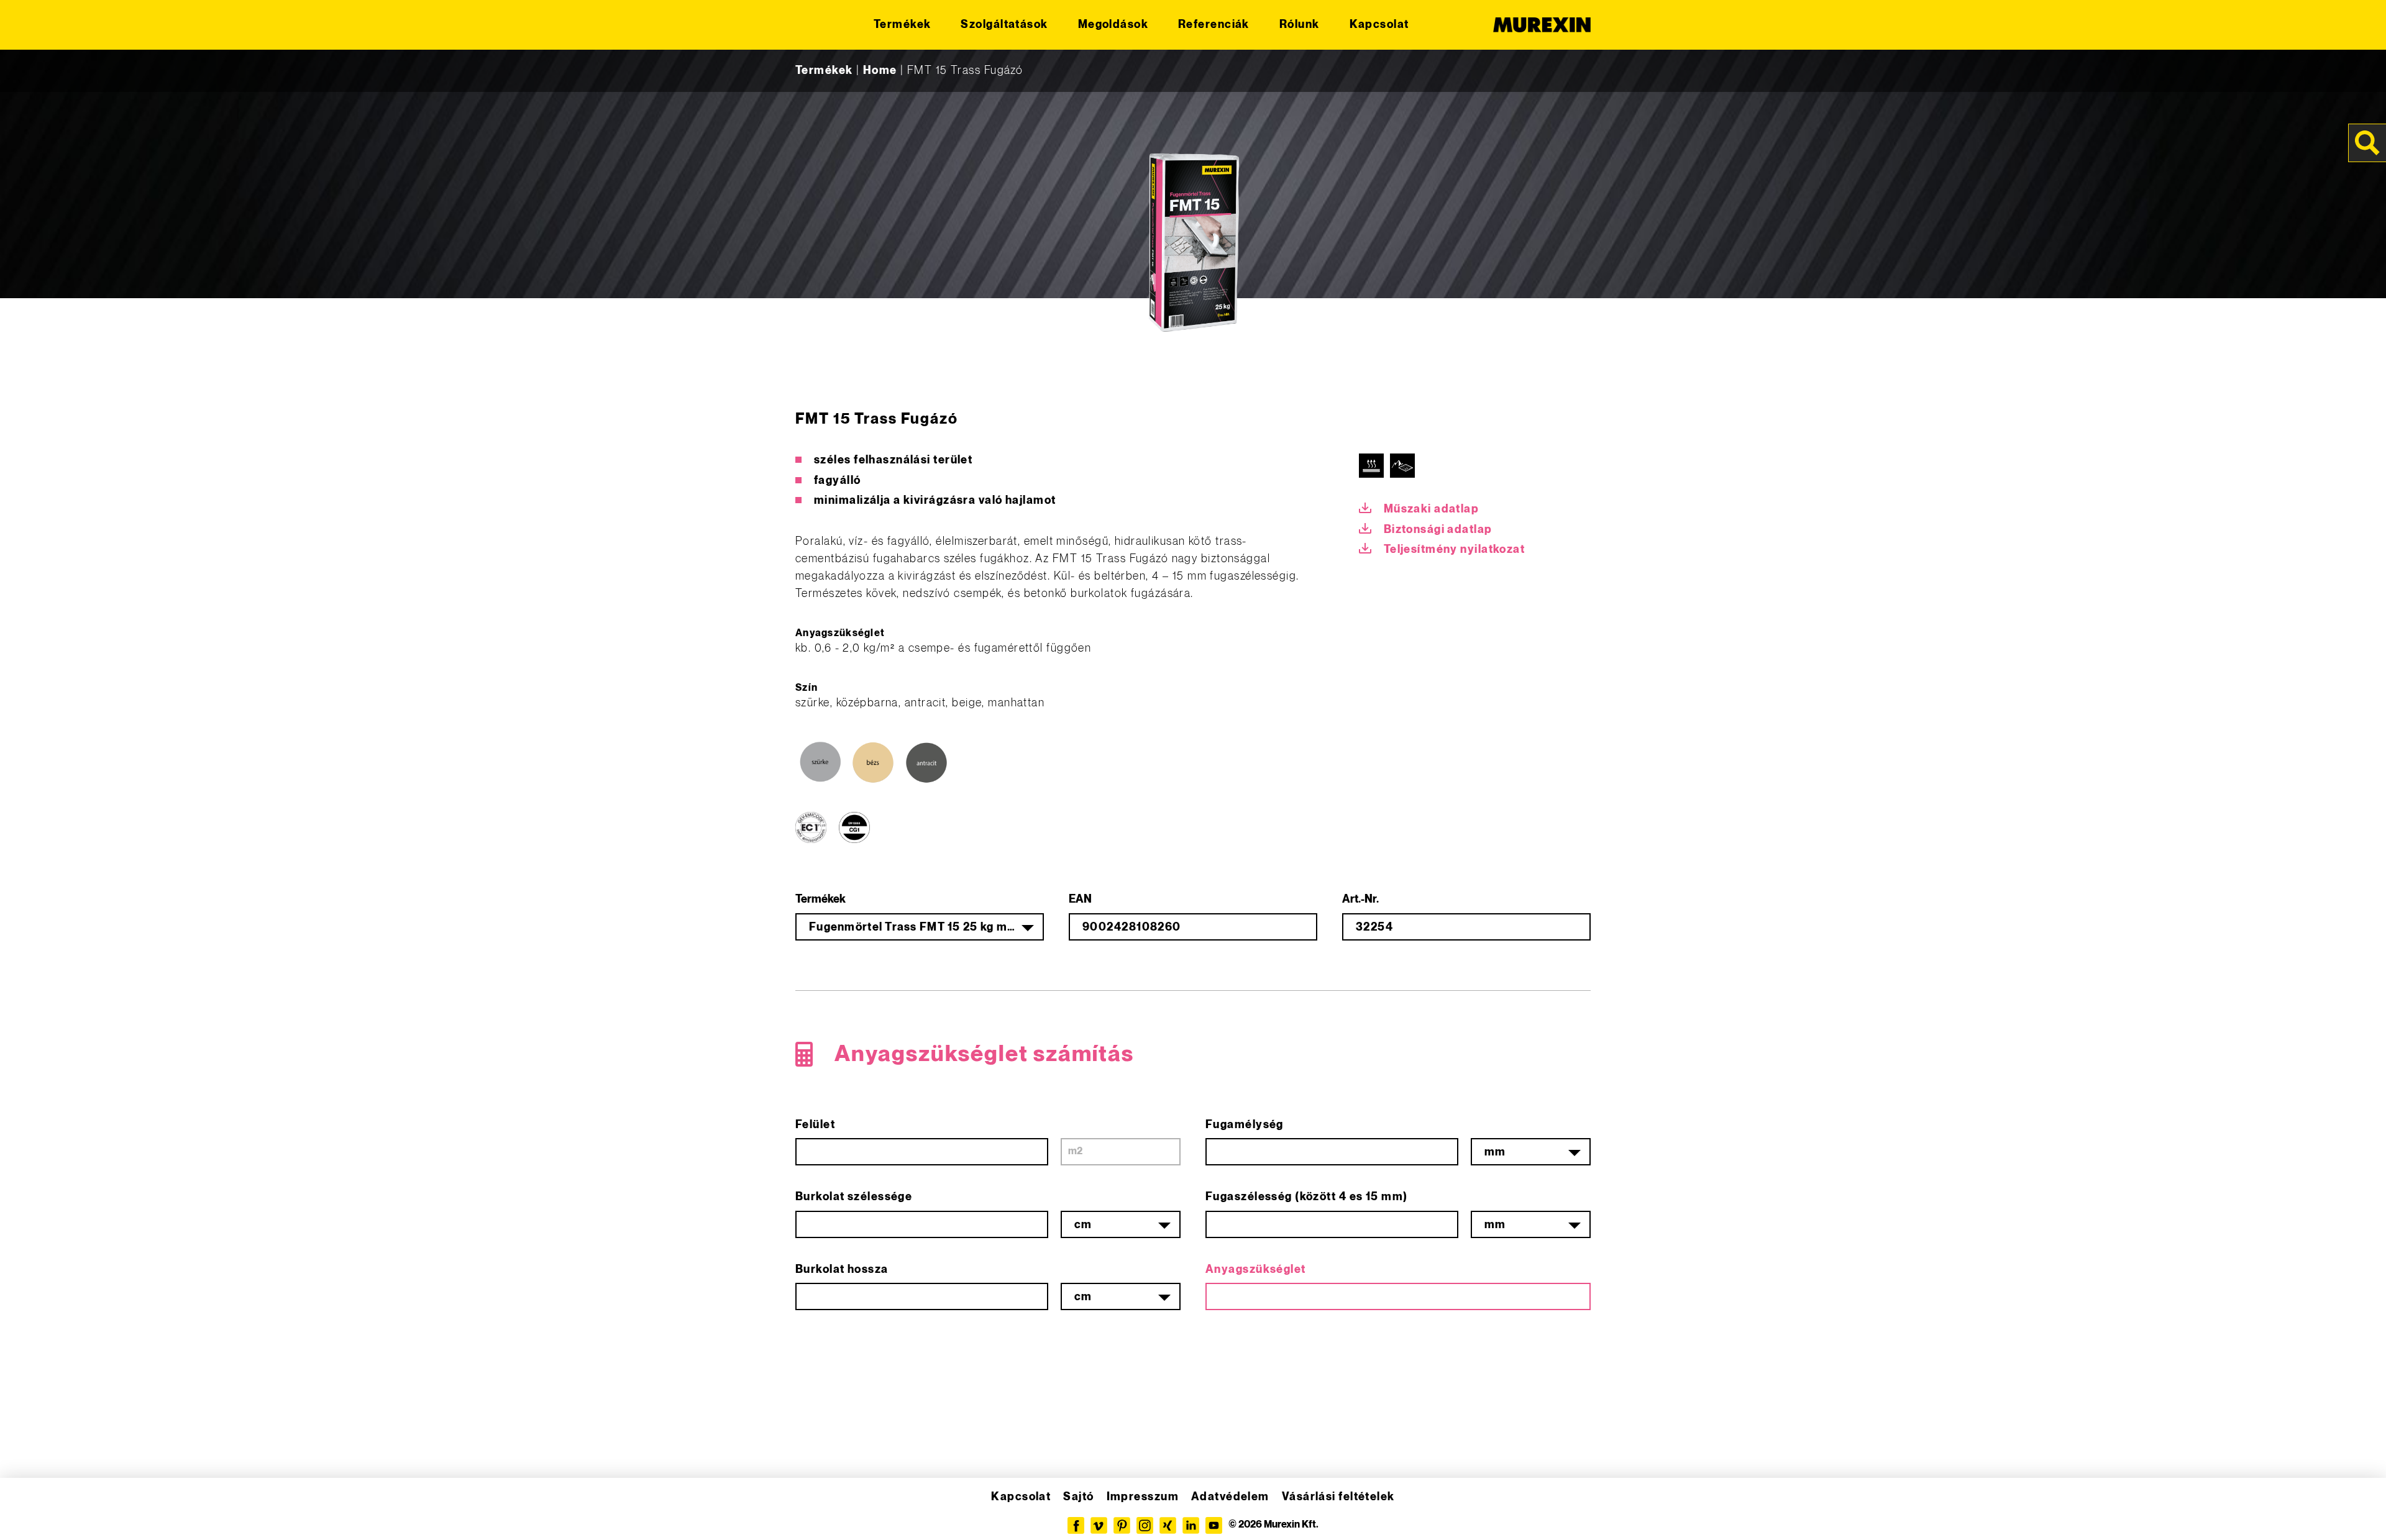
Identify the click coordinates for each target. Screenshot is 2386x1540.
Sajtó (1078, 1497)
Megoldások (1113, 25)
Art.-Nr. (1360, 899)
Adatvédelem (1230, 1497)
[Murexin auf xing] (1168, 1525)
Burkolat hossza (842, 1269)
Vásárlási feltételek (1338, 1497)
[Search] (2367, 143)
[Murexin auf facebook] (1076, 1525)
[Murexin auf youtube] (1214, 1525)
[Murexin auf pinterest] (1122, 1525)
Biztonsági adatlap (1438, 530)
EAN (1080, 899)
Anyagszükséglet (1256, 1269)
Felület (815, 1125)
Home (880, 71)
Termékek (903, 25)
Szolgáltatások (1004, 25)
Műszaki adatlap (1432, 509)
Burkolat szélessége (854, 1197)
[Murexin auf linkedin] (1191, 1525)
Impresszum (1143, 1497)
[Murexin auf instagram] (1145, 1525)
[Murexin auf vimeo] (1099, 1525)
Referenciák (1214, 25)
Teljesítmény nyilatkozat (1455, 549)
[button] (27, 1513)
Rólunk (1300, 25)
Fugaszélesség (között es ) (1307, 1197)
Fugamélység (1245, 1125)
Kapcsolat (1379, 25)
